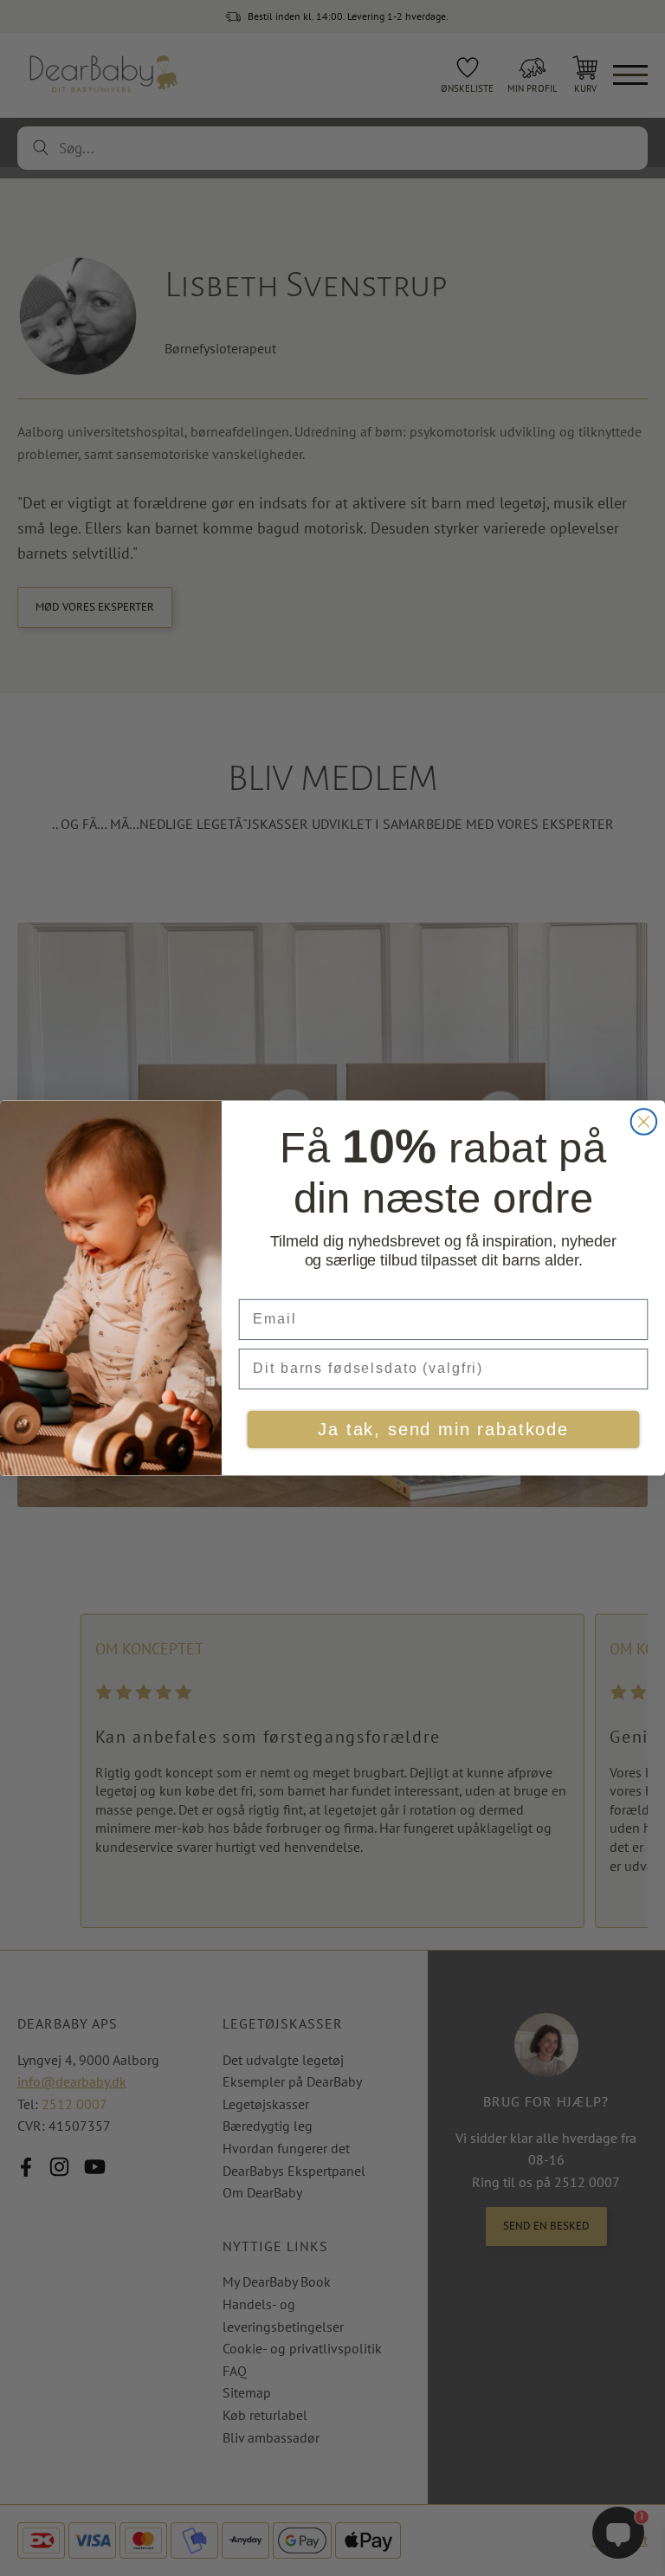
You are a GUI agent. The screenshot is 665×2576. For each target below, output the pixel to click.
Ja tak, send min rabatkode (443, 1430)
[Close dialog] (644, 1122)
